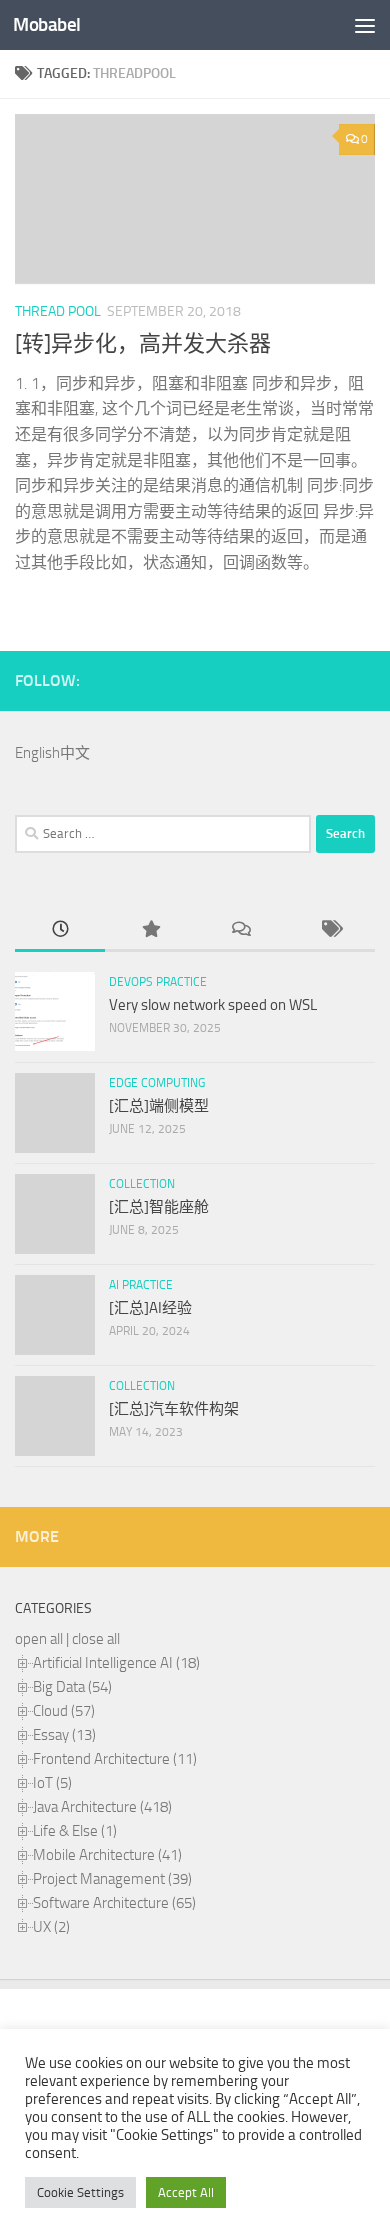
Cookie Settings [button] (80, 2192)
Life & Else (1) (75, 1831)
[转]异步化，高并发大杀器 (143, 344)
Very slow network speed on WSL (213, 1005)
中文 (75, 753)
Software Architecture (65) (114, 1903)
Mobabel (47, 24)
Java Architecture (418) (102, 1807)
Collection (142, 1184)
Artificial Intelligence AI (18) (116, 1663)
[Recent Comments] (240, 930)
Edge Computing (157, 1083)
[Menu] (365, 25)
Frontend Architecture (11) (115, 1759)
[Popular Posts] (150, 930)
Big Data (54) (72, 1687)
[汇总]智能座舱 (159, 1207)
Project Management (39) (112, 1879)
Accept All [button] (186, 2192)
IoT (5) (52, 1783)
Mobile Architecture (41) (107, 1855)
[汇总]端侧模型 (159, 1106)
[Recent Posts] (60, 930)
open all (39, 1639)
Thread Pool (58, 311)
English (37, 753)
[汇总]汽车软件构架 (174, 1409)
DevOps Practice (158, 982)
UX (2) (51, 1927)
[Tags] (330, 930)
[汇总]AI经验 (150, 1308)
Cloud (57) (64, 1711)
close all (96, 1639)
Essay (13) (64, 1735)
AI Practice (141, 1285)
